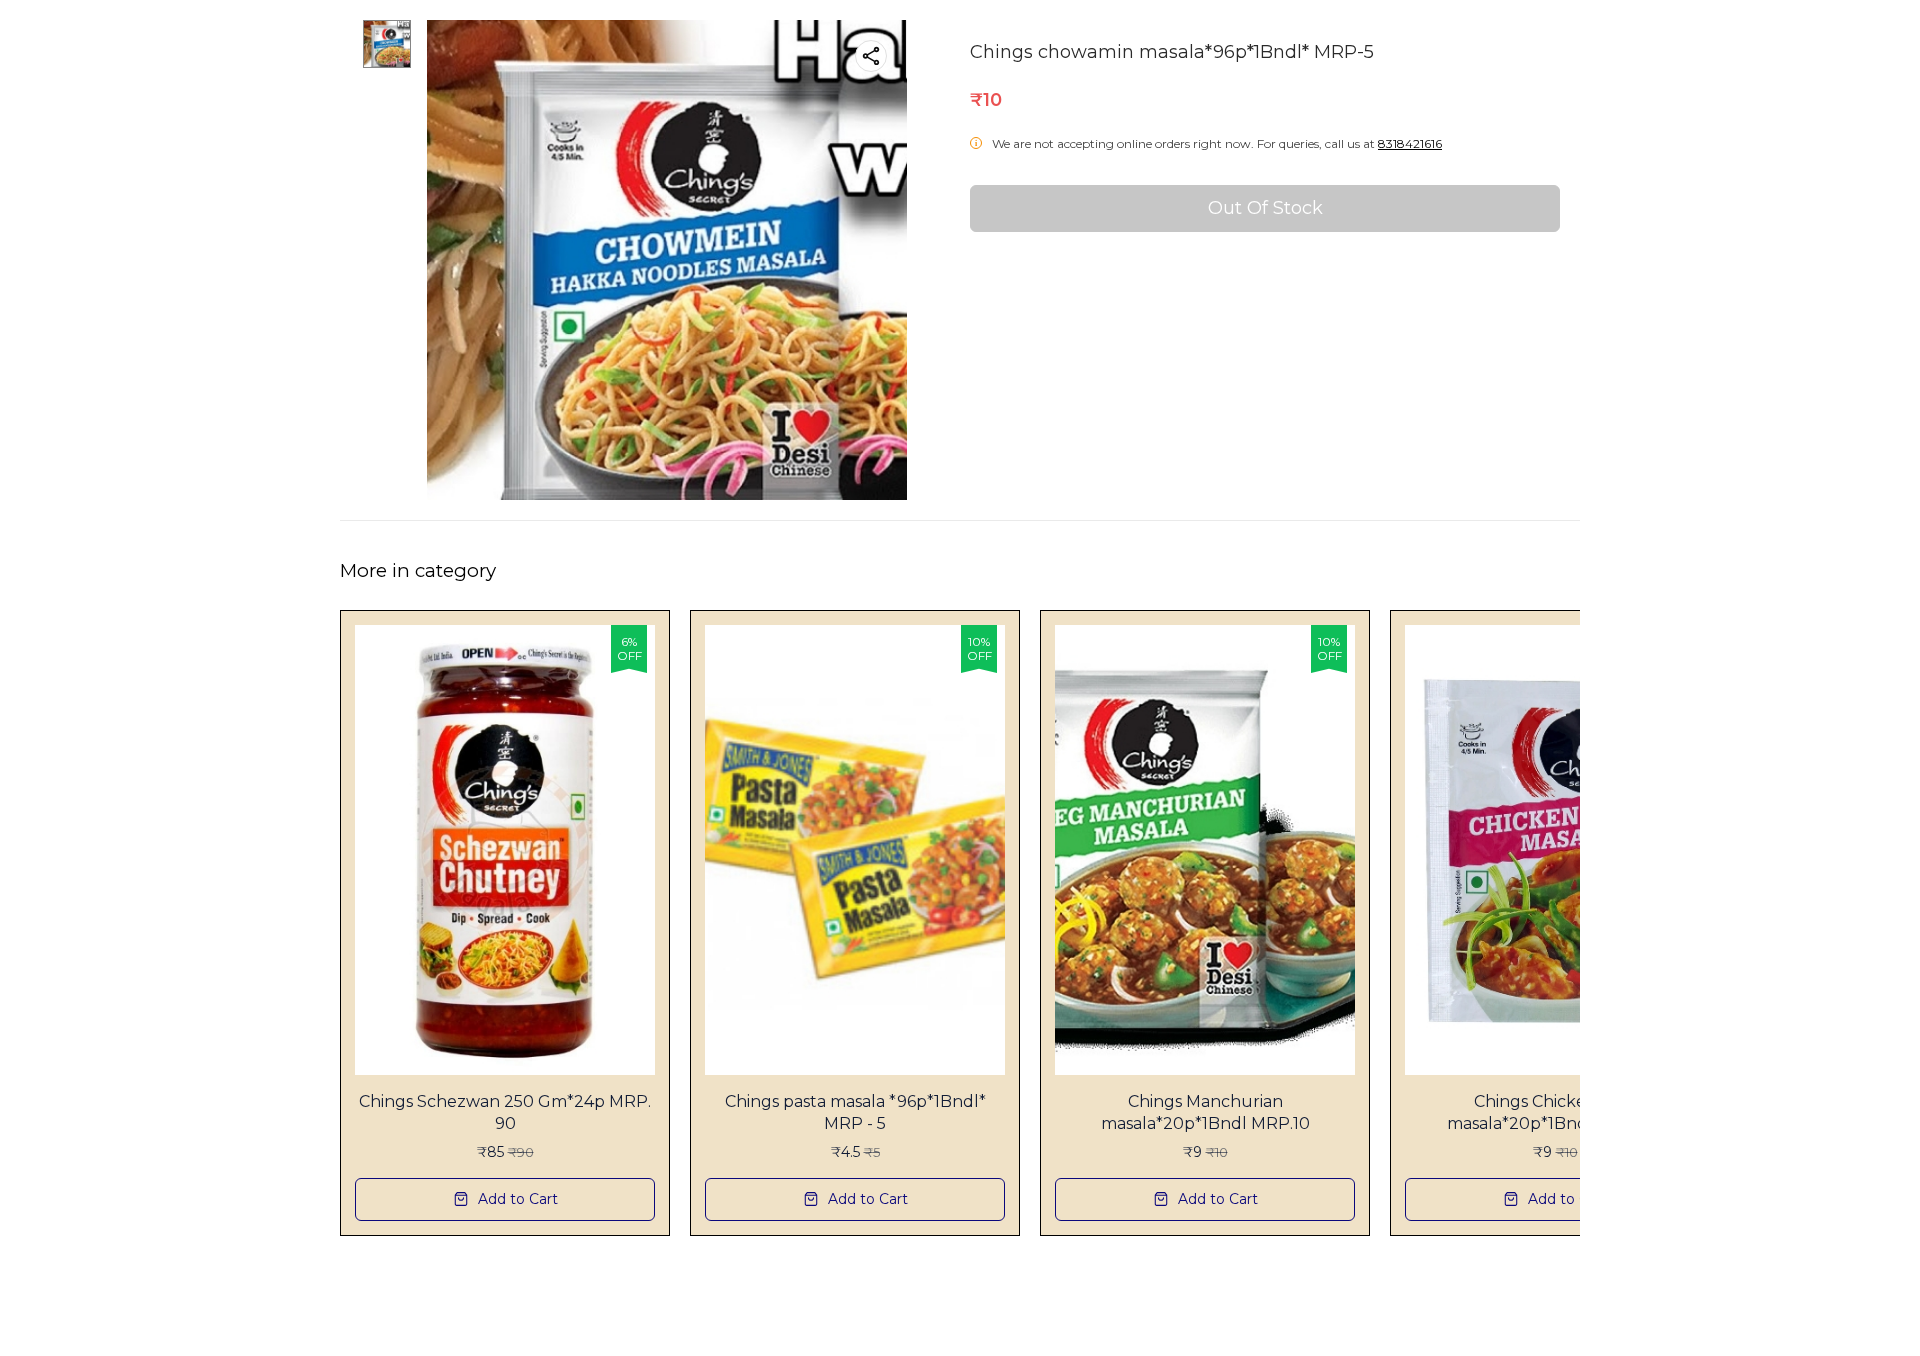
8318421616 (1410, 143)
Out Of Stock (1265, 208)
